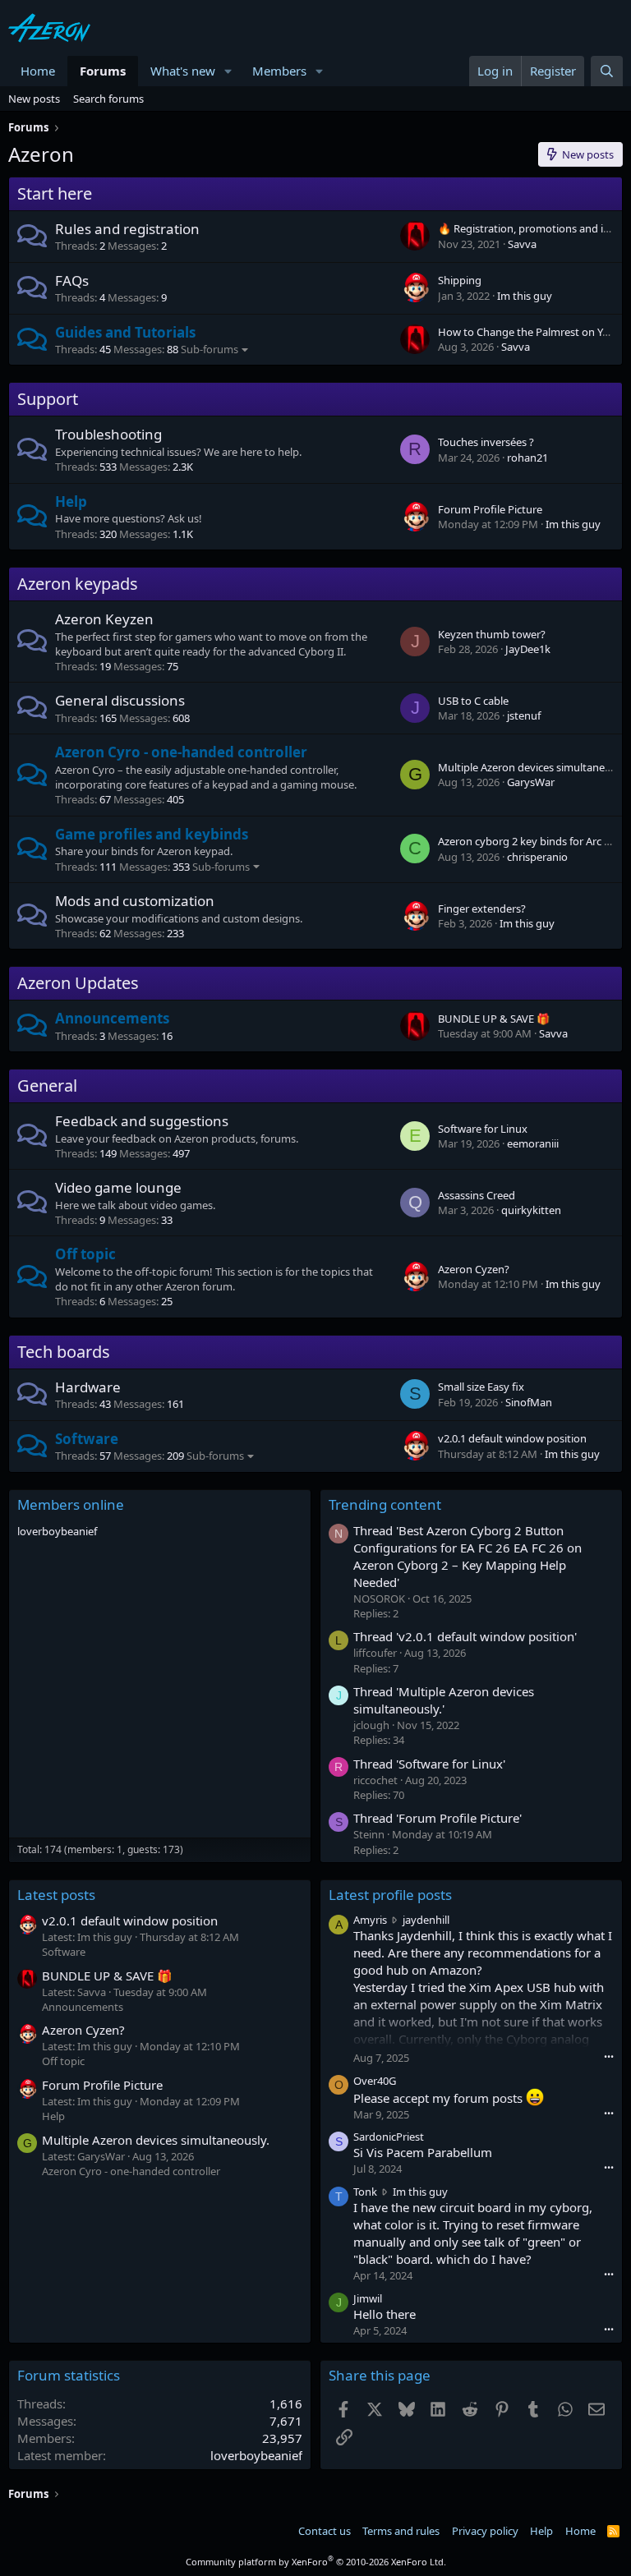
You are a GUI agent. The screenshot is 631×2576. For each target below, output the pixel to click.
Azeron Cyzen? (474, 1269)
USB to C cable (473, 701)
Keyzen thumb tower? (492, 634)
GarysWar (531, 782)
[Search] (607, 71)
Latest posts (56, 1895)
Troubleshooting (108, 434)
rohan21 (527, 458)
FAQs (72, 281)
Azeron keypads (78, 584)
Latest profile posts (390, 1895)
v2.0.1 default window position (512, 1438)
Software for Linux (483, 1129)
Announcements (112, 1018)
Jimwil (368, 2298)
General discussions (120, 700)
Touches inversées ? (486, 442)
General (47, 1086)
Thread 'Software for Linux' (429, 1764)
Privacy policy (485, 2531)
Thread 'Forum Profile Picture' (438, 1818)
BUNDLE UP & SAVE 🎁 (494, 1019)
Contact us (325, 2531)
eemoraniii (533, 1143)
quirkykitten (531, 1210)
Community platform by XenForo (316, 2562)
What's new (183, 71)
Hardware (88, 1387)
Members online (71, 1504)
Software (87, 1439)
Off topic (85, 1254)
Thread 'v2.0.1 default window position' (465, 1636)
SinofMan (529, 1402)
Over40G (375, 2081)
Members (279, 71)
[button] (228, 71)
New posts (34, 99)
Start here (55, 193)
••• (609, 2056)
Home (38, 71)
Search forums (108, 99)
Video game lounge (118, 1187)
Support (48, 399)
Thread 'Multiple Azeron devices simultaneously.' (444, 1700)
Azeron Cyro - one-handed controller (181, 752)
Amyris (370, 1920)
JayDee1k (528, 649)
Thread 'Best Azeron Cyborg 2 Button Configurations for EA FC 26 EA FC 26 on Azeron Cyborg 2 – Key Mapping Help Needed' (467, 1556)
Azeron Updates (78, 983)
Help (71, 501)
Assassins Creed (477, 1195)
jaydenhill (426, 1920)
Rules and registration (127, 229)
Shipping (460, 280)
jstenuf (524, 715)
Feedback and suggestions (142, 1121)
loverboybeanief (57, 1531)
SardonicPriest (389, 2137)
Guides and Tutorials (125, 332)
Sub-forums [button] (210, 349)
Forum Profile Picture (490, 509)
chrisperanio (537, 857)
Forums (103, 71)
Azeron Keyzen (104, 619)
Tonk (365, 2192)
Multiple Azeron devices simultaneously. (156, 2140)
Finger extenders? (482, 908)
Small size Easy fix (481, 1387)
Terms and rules (401, 2531)
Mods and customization (135, 901)
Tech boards (64, 1352)
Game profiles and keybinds (152, 834)
